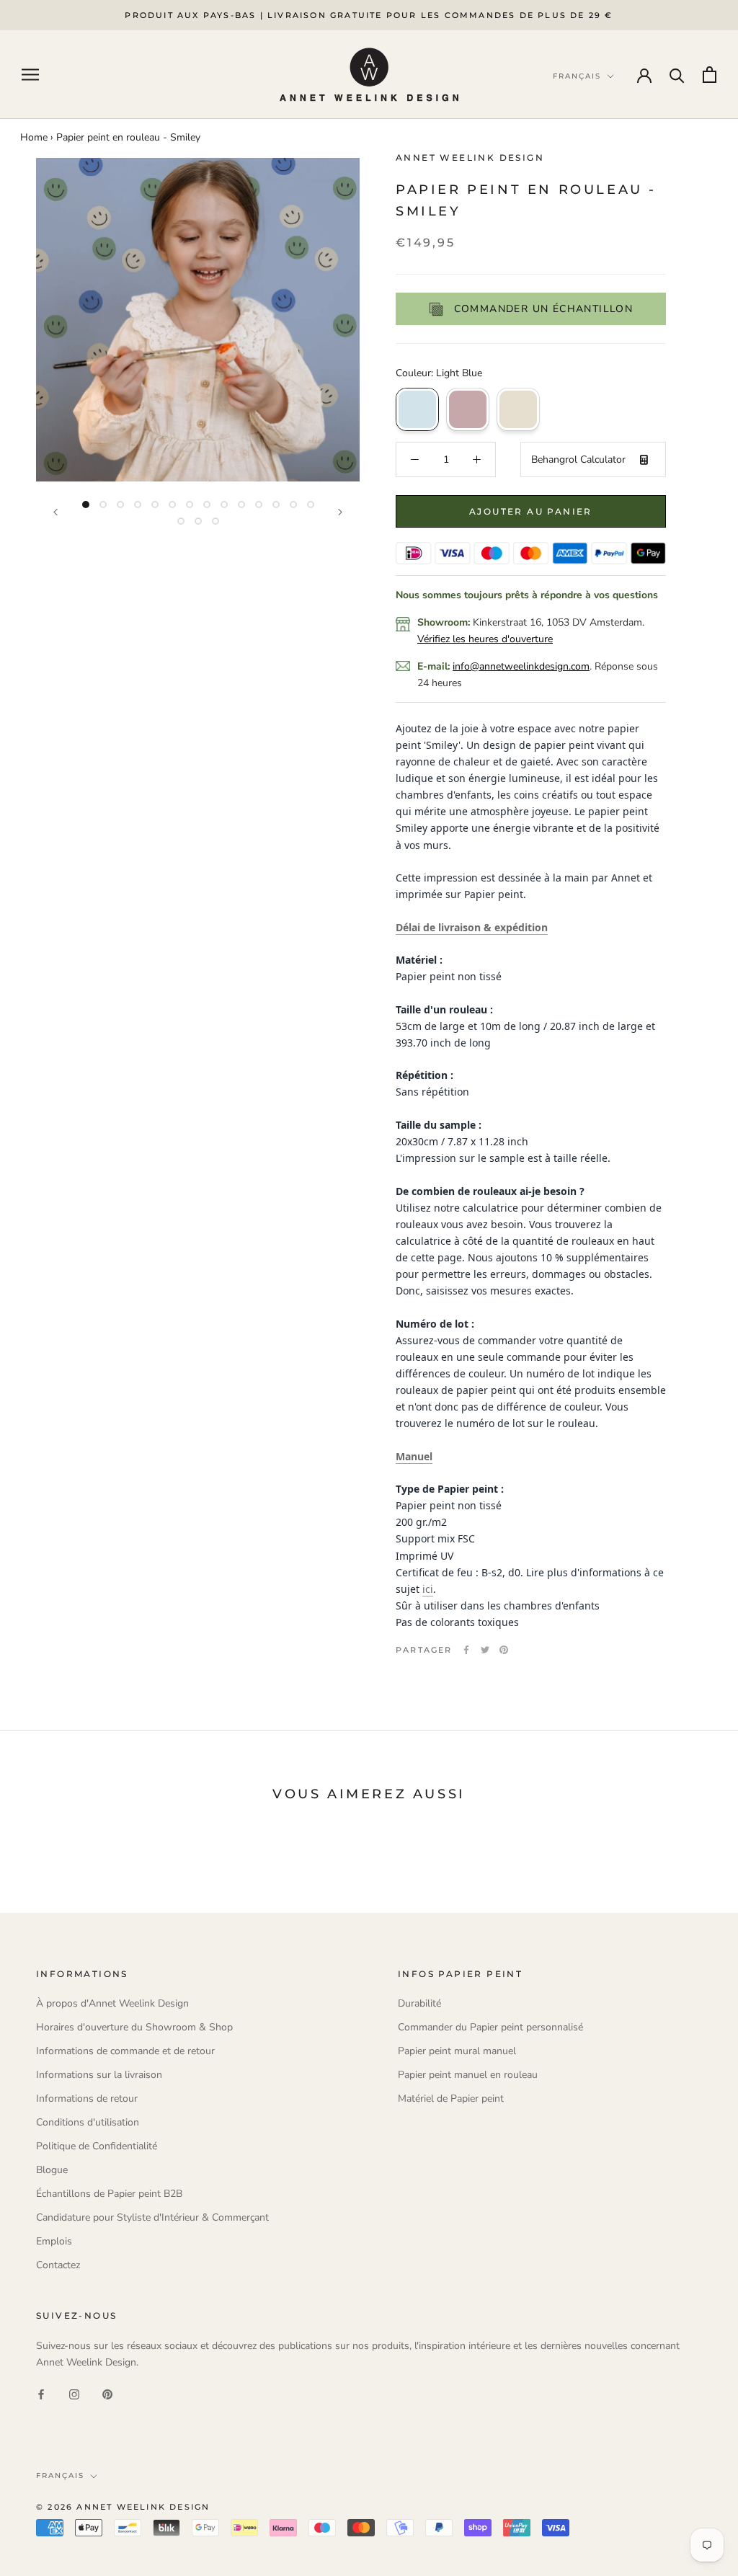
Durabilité (419, 2003)
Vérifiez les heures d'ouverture (485, 639)
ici (428, 1589)
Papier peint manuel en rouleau (468, 2075)
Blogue (52, 2170)
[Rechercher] (677, 75)
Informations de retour (87, 2098)
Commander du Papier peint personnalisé (490, 2027)
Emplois (54, 2241)
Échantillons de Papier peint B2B (109, 2194)
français (60, 2475)
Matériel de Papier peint (451, 2098)
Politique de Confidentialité (97, 2146)
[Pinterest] (504, 1650)
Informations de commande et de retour (125, 2051)
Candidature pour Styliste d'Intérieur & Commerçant (152, 2217)
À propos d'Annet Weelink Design (112, 2003)
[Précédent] (55, 512)
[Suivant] (340, 512)
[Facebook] (466, 1650)
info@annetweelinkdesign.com (521, 666)
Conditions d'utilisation (88, 2122)
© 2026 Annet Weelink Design (123, 2507)
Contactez (58, 2265)
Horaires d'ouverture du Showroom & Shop (134, 2027)
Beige (518, 409)
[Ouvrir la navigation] (30, 75)
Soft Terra (468, 409)
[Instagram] (74, 2393)
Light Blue (417, 409)
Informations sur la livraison (99, 2075)
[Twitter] (485, 1650)
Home (34, 137)
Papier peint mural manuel (457, 2051)
